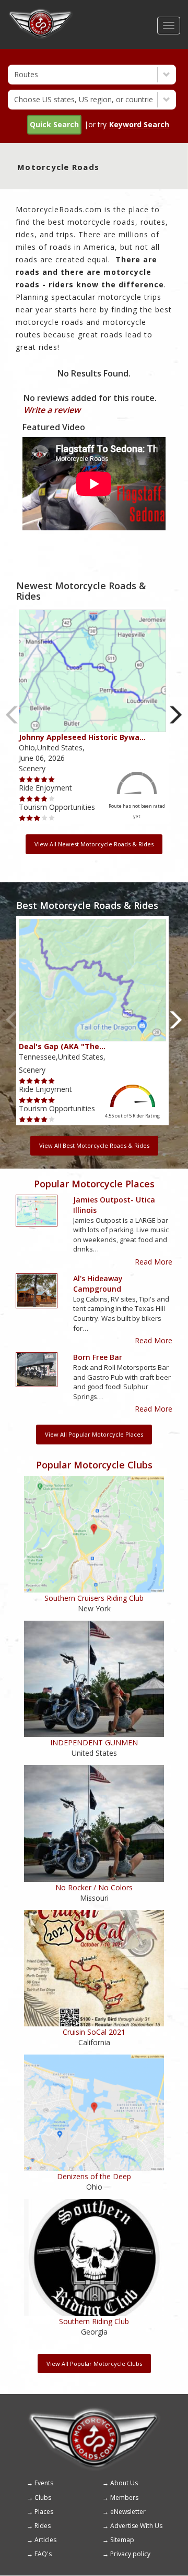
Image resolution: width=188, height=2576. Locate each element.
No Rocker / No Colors (94, 1887)
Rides (43, 2526)
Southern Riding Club (94, 2321)
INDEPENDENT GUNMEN (94, 1742)
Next (176, 715)
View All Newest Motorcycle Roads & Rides (94, 844)
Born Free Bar (98, 1357)
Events (44, 2483)
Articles (45, 2540)
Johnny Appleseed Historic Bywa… (82, 737)
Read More (154, 1262)
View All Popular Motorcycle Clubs (94, 2364)
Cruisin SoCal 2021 (94, 2032)
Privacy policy (130, 2554)
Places (44, 2512)
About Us (124, 2483)
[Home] (41, 13)
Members (124, 2498)
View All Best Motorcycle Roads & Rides (94, 1145)
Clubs (43, 2498)
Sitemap (122, 2540)
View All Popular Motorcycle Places (94, 1434)
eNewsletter (128, 2512)
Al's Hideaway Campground (98, 1284)
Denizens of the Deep (94, 2176)
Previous (12, 715)
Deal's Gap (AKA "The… (62, 1046)
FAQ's (43, 2554)
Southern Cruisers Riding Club (94, 1598)
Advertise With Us (136, 2526)
